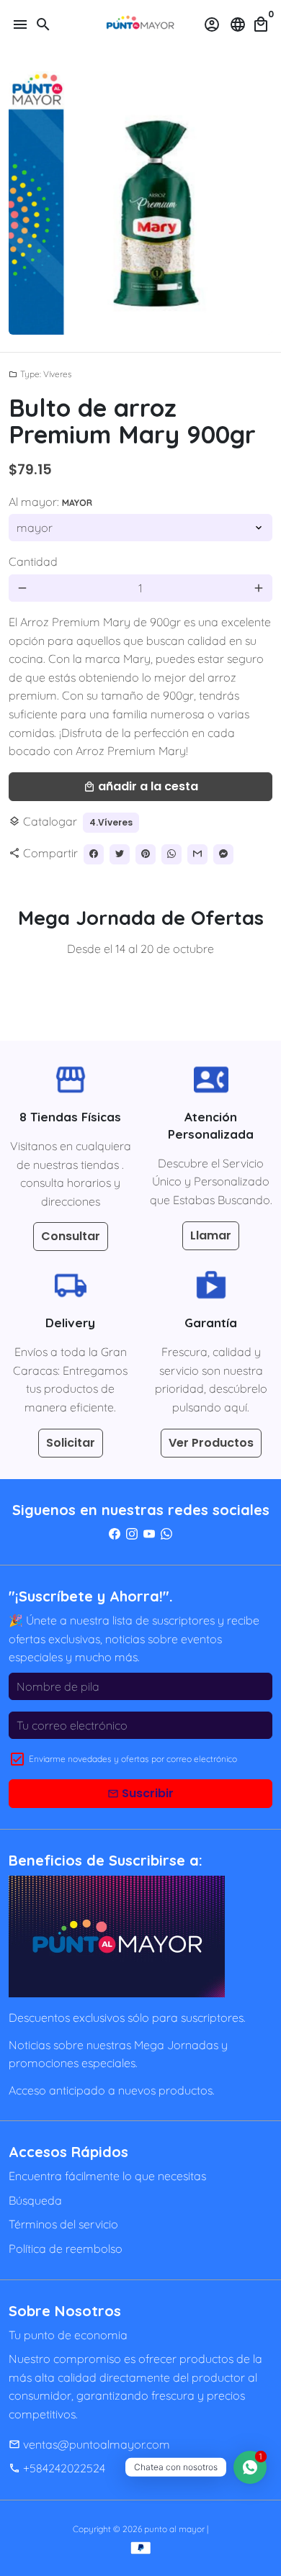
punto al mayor (174, 2529)
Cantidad (33, 561)
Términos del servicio (63, 2224)
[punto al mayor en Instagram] (132, 1534)
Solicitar (71, 1443)
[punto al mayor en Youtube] (149, 1534)
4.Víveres (111, 822)
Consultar (71, 1236)
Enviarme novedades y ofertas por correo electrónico (133, 1759)
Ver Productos (211, 1443)
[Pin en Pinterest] (146, 854)
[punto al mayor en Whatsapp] (166, 1534)
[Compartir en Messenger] (223, 854)
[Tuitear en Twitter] (120, 854)
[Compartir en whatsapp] (171, 854)
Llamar (211, 1235)
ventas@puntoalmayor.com (89, 2444)
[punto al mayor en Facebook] (115, 1534)
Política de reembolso (66, 2249)
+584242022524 (57, 2468)
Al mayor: (50, 502)
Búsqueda (35, 2200)
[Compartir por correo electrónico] (197, 854)
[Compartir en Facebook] (94, 854)
